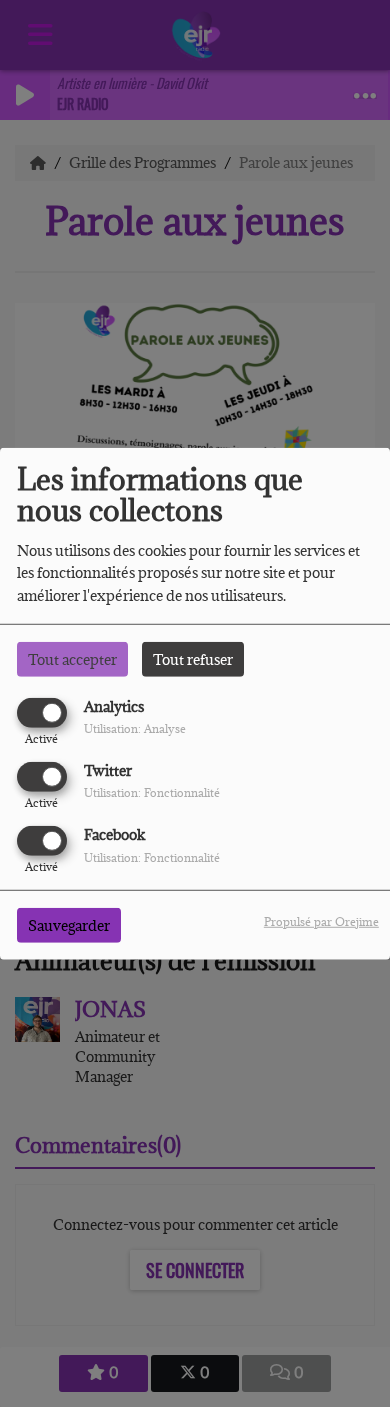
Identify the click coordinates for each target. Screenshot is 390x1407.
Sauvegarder (69, 925)
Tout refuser (193, 658)
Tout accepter (72, 658)
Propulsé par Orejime (321, 921)
